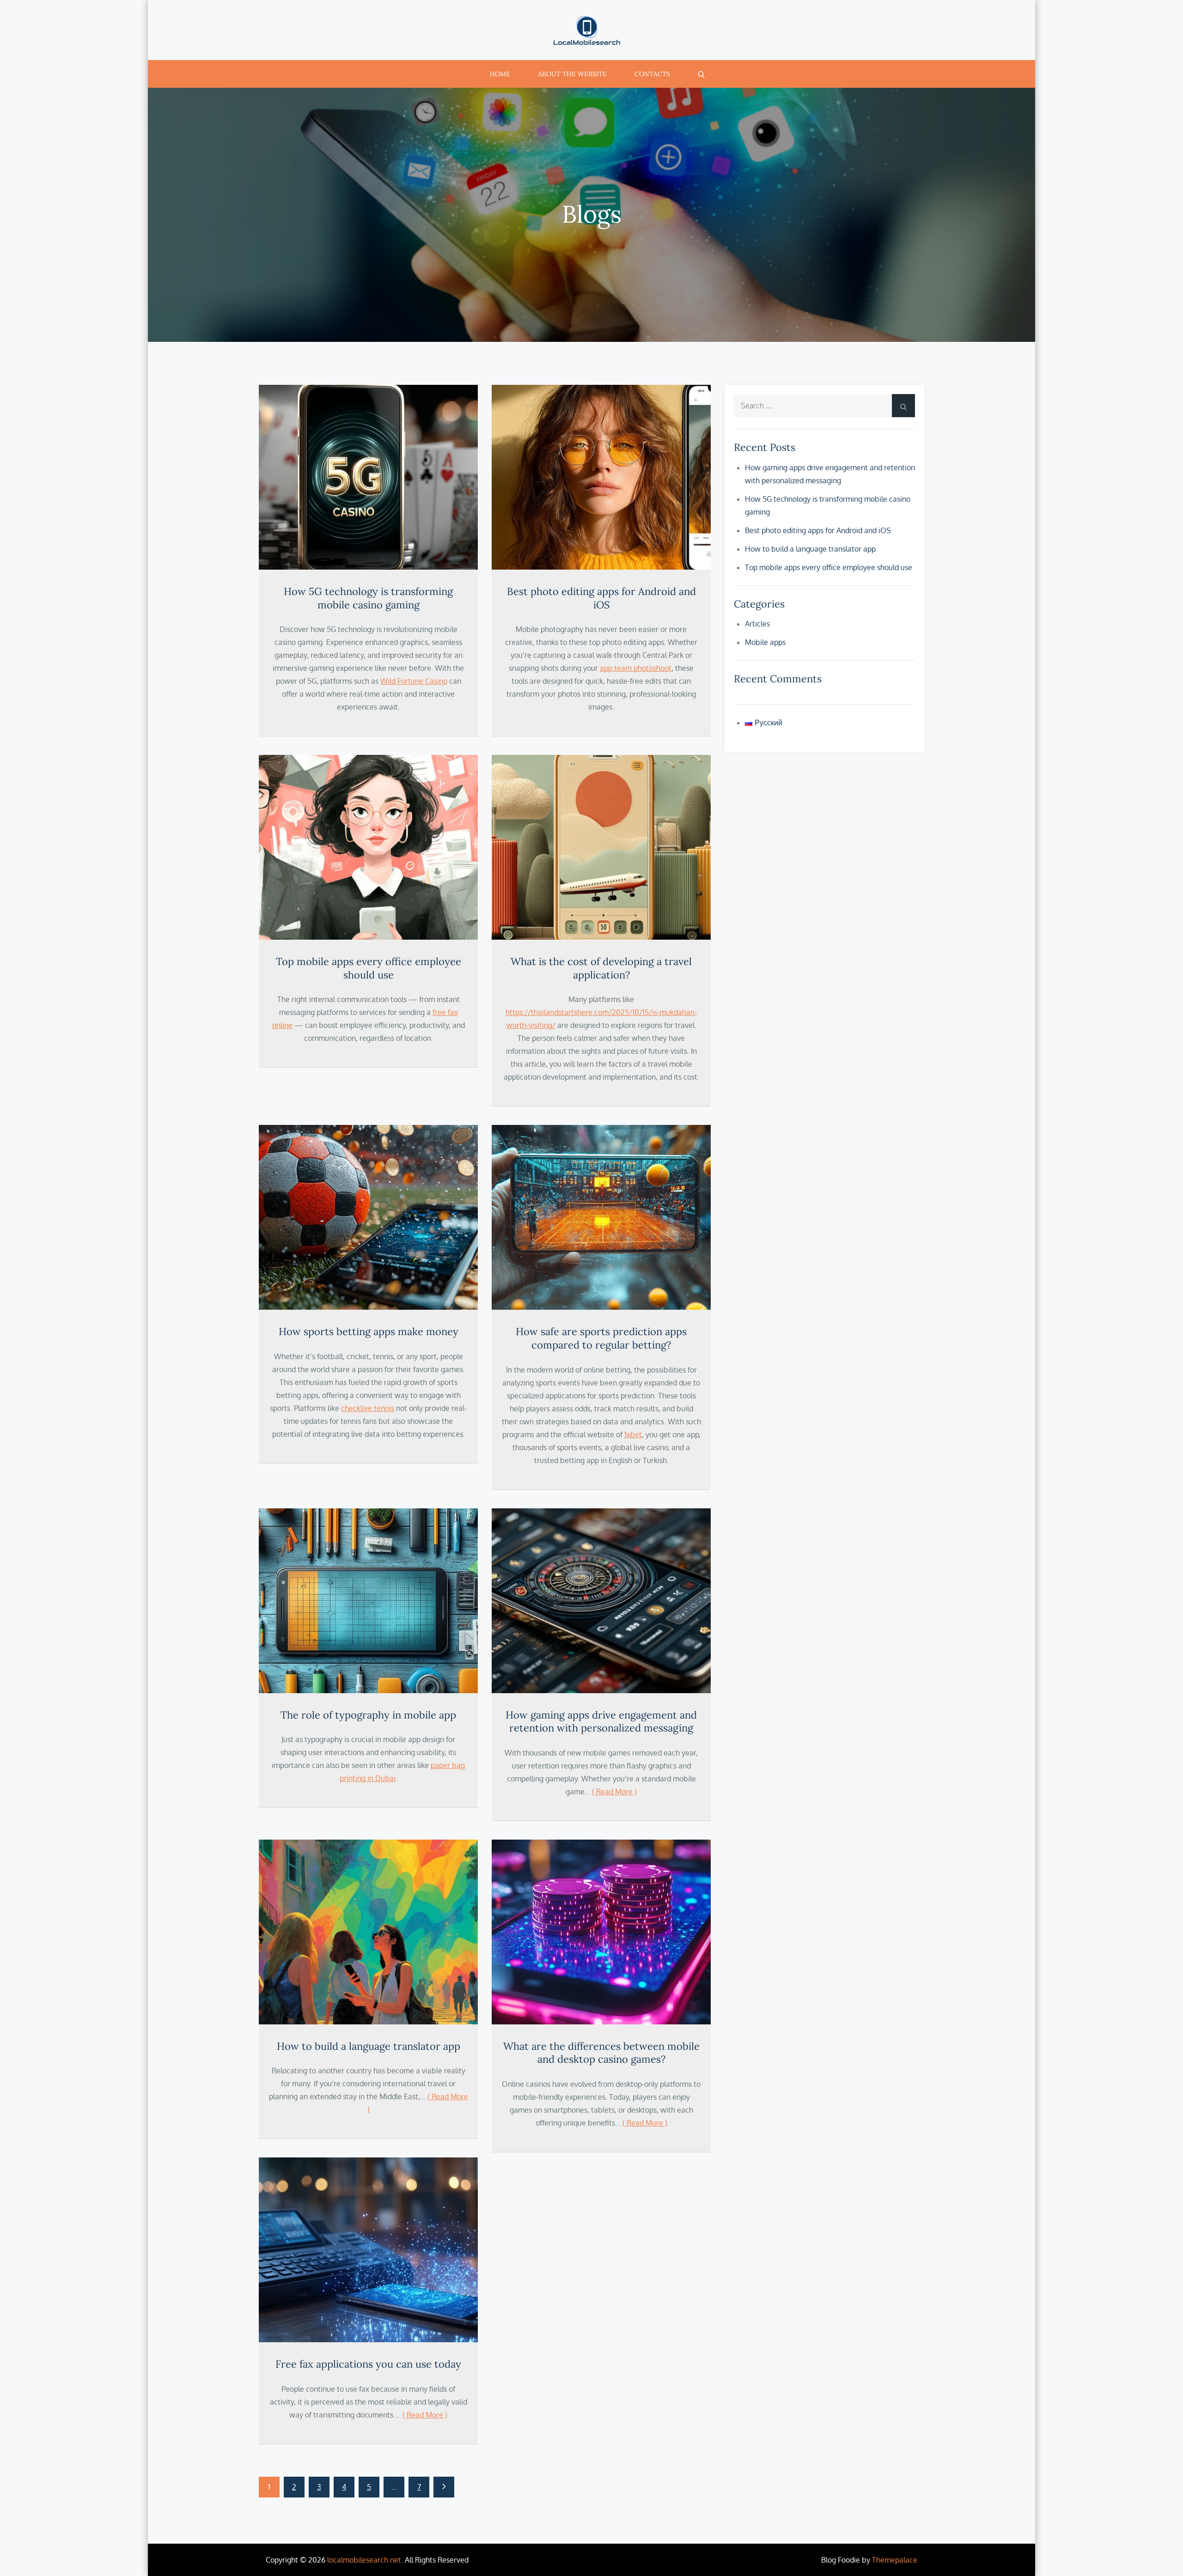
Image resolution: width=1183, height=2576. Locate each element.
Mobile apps (765, 642)
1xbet (633, 1434)
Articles (757, 624)
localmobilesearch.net (364, 2560)
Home (500, 74)
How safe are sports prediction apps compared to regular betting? (601, 1338)
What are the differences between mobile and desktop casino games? (601, 2053)
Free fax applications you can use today (368, 2364)
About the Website (572, 74)
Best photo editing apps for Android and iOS (601, 598)
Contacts (652, 74)
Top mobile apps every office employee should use (369, 968)
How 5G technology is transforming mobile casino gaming (368, 598)
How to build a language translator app (369, 2046)
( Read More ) (614, 1792)
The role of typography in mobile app (368, 1715)
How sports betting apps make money (369, 1331)
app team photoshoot (636, 668)
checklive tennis (368, 1408)
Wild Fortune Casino (414, 681)
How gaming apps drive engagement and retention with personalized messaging (601, 1722)
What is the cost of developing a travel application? (601, 968)
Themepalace (895, 2560)
